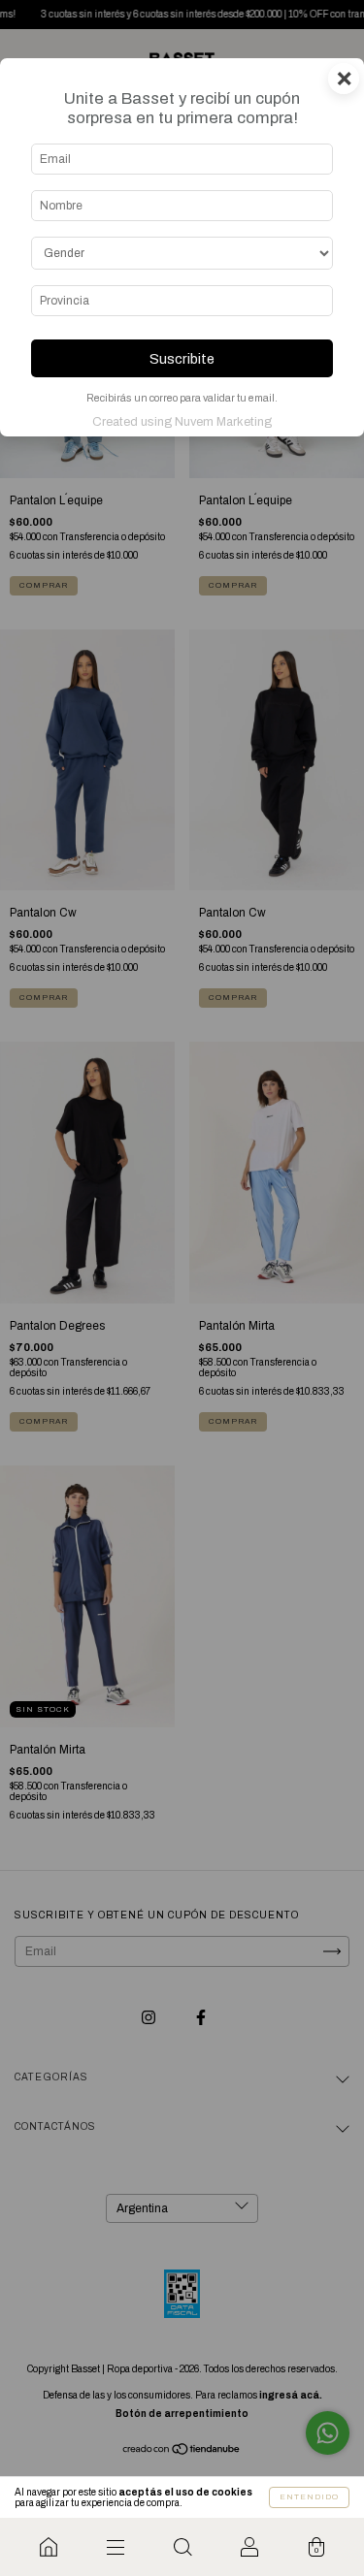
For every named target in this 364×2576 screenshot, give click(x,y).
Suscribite (182, 359)
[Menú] (115, 2547)
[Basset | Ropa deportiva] (48, 2547)
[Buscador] (182, 2547)
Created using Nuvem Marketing (182, 422)
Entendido (309, 2497)
